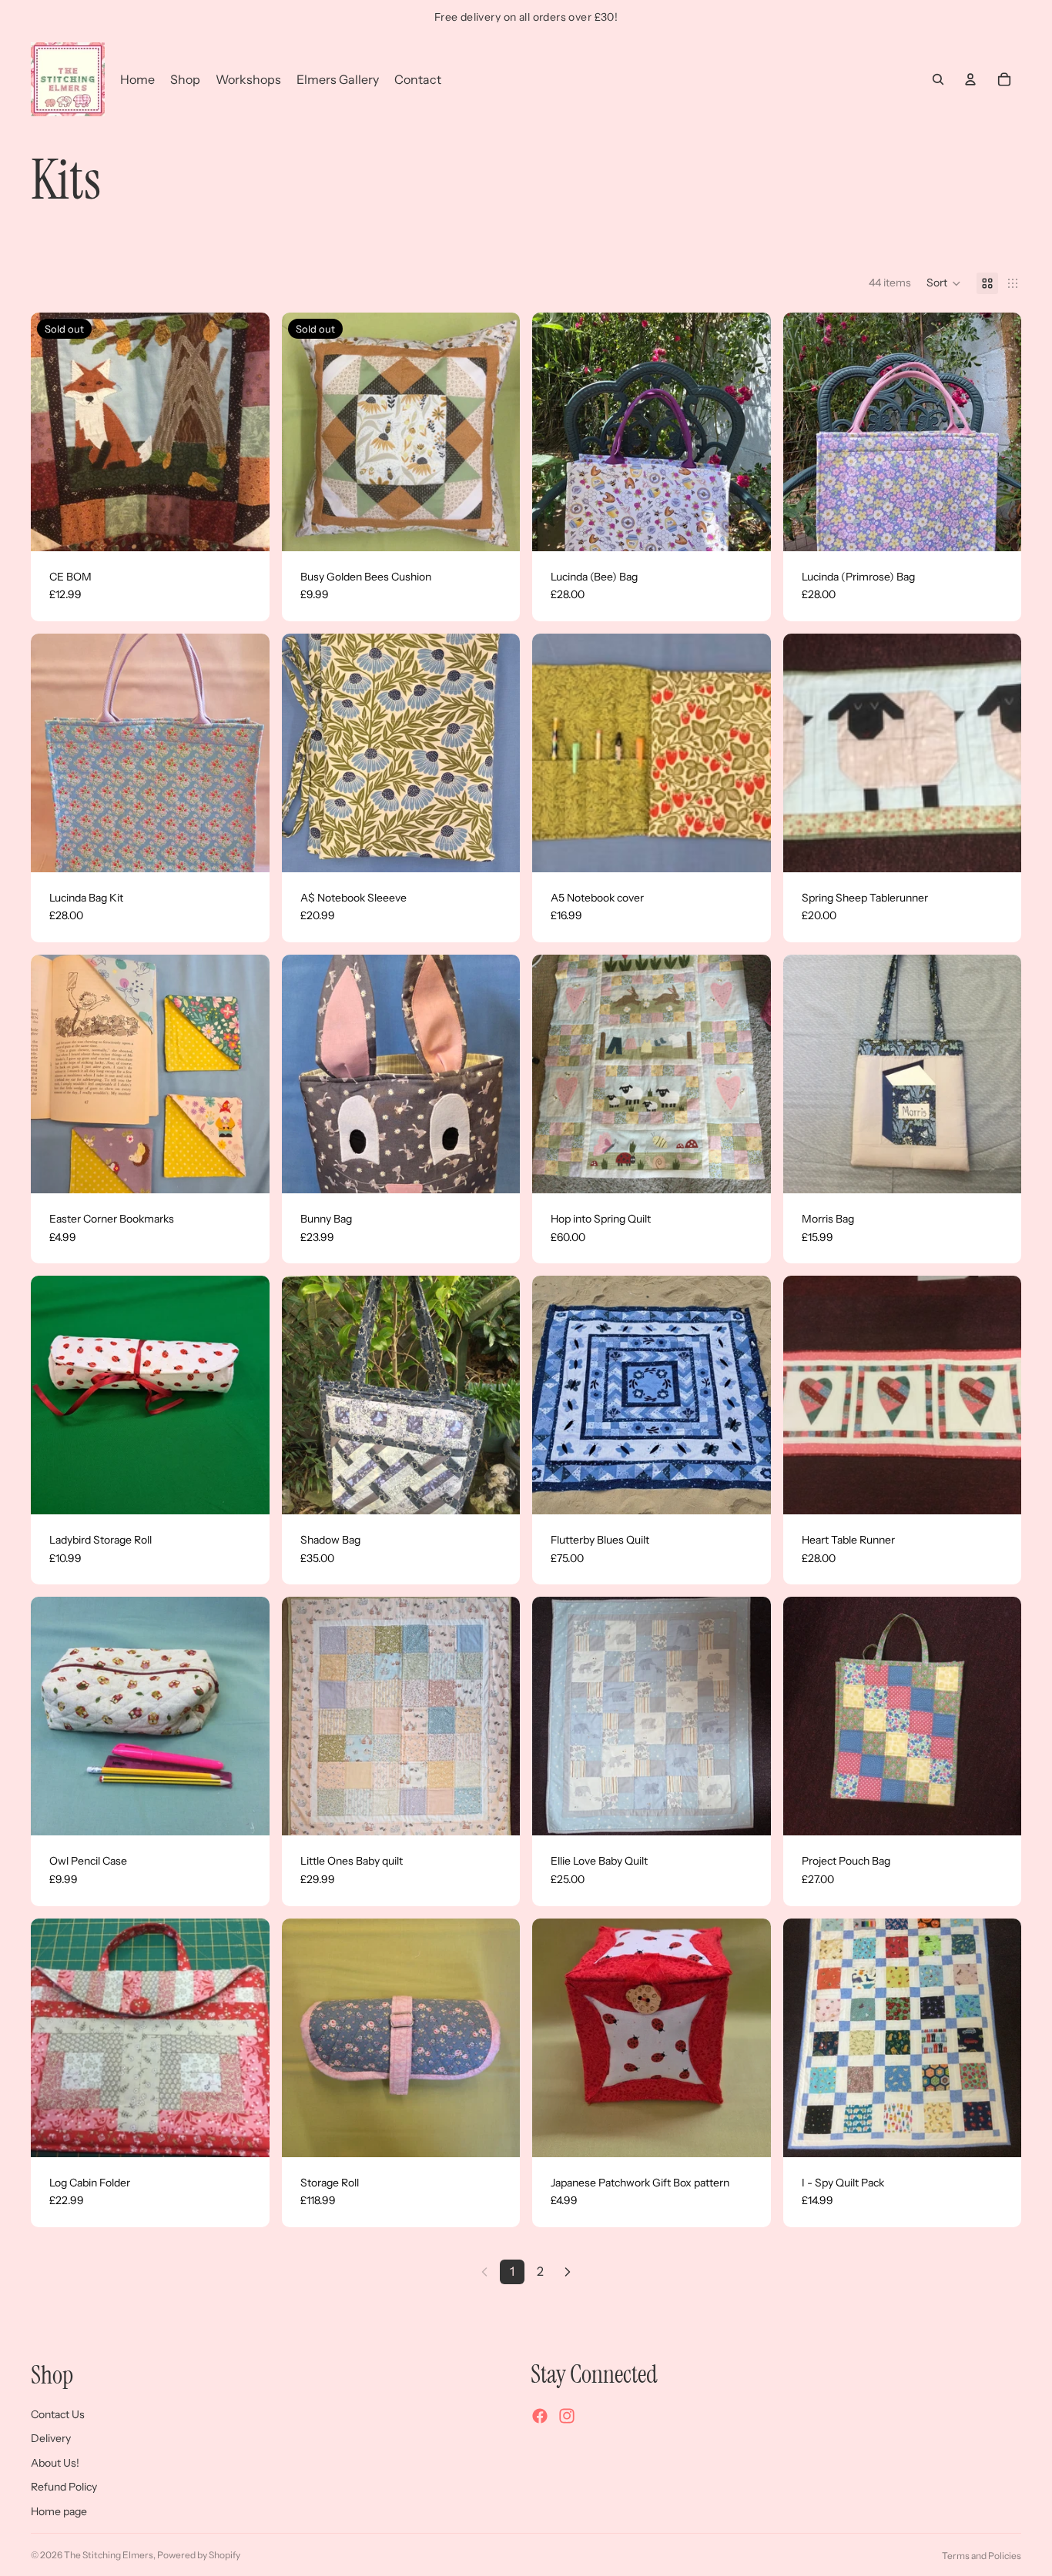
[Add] (747, 527)
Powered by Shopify (199, 2555)
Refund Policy (64, 2487)
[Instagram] (567, 2416)
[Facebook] (540, 2416)
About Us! (55, 2462)
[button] (944, 283)
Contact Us (58, 2414)
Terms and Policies (982, 2556)
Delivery (51, 2438)
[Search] (938, 79)
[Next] (568, 2272)
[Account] (970, 79)
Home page (59, 2511)
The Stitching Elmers (109, 2555)
